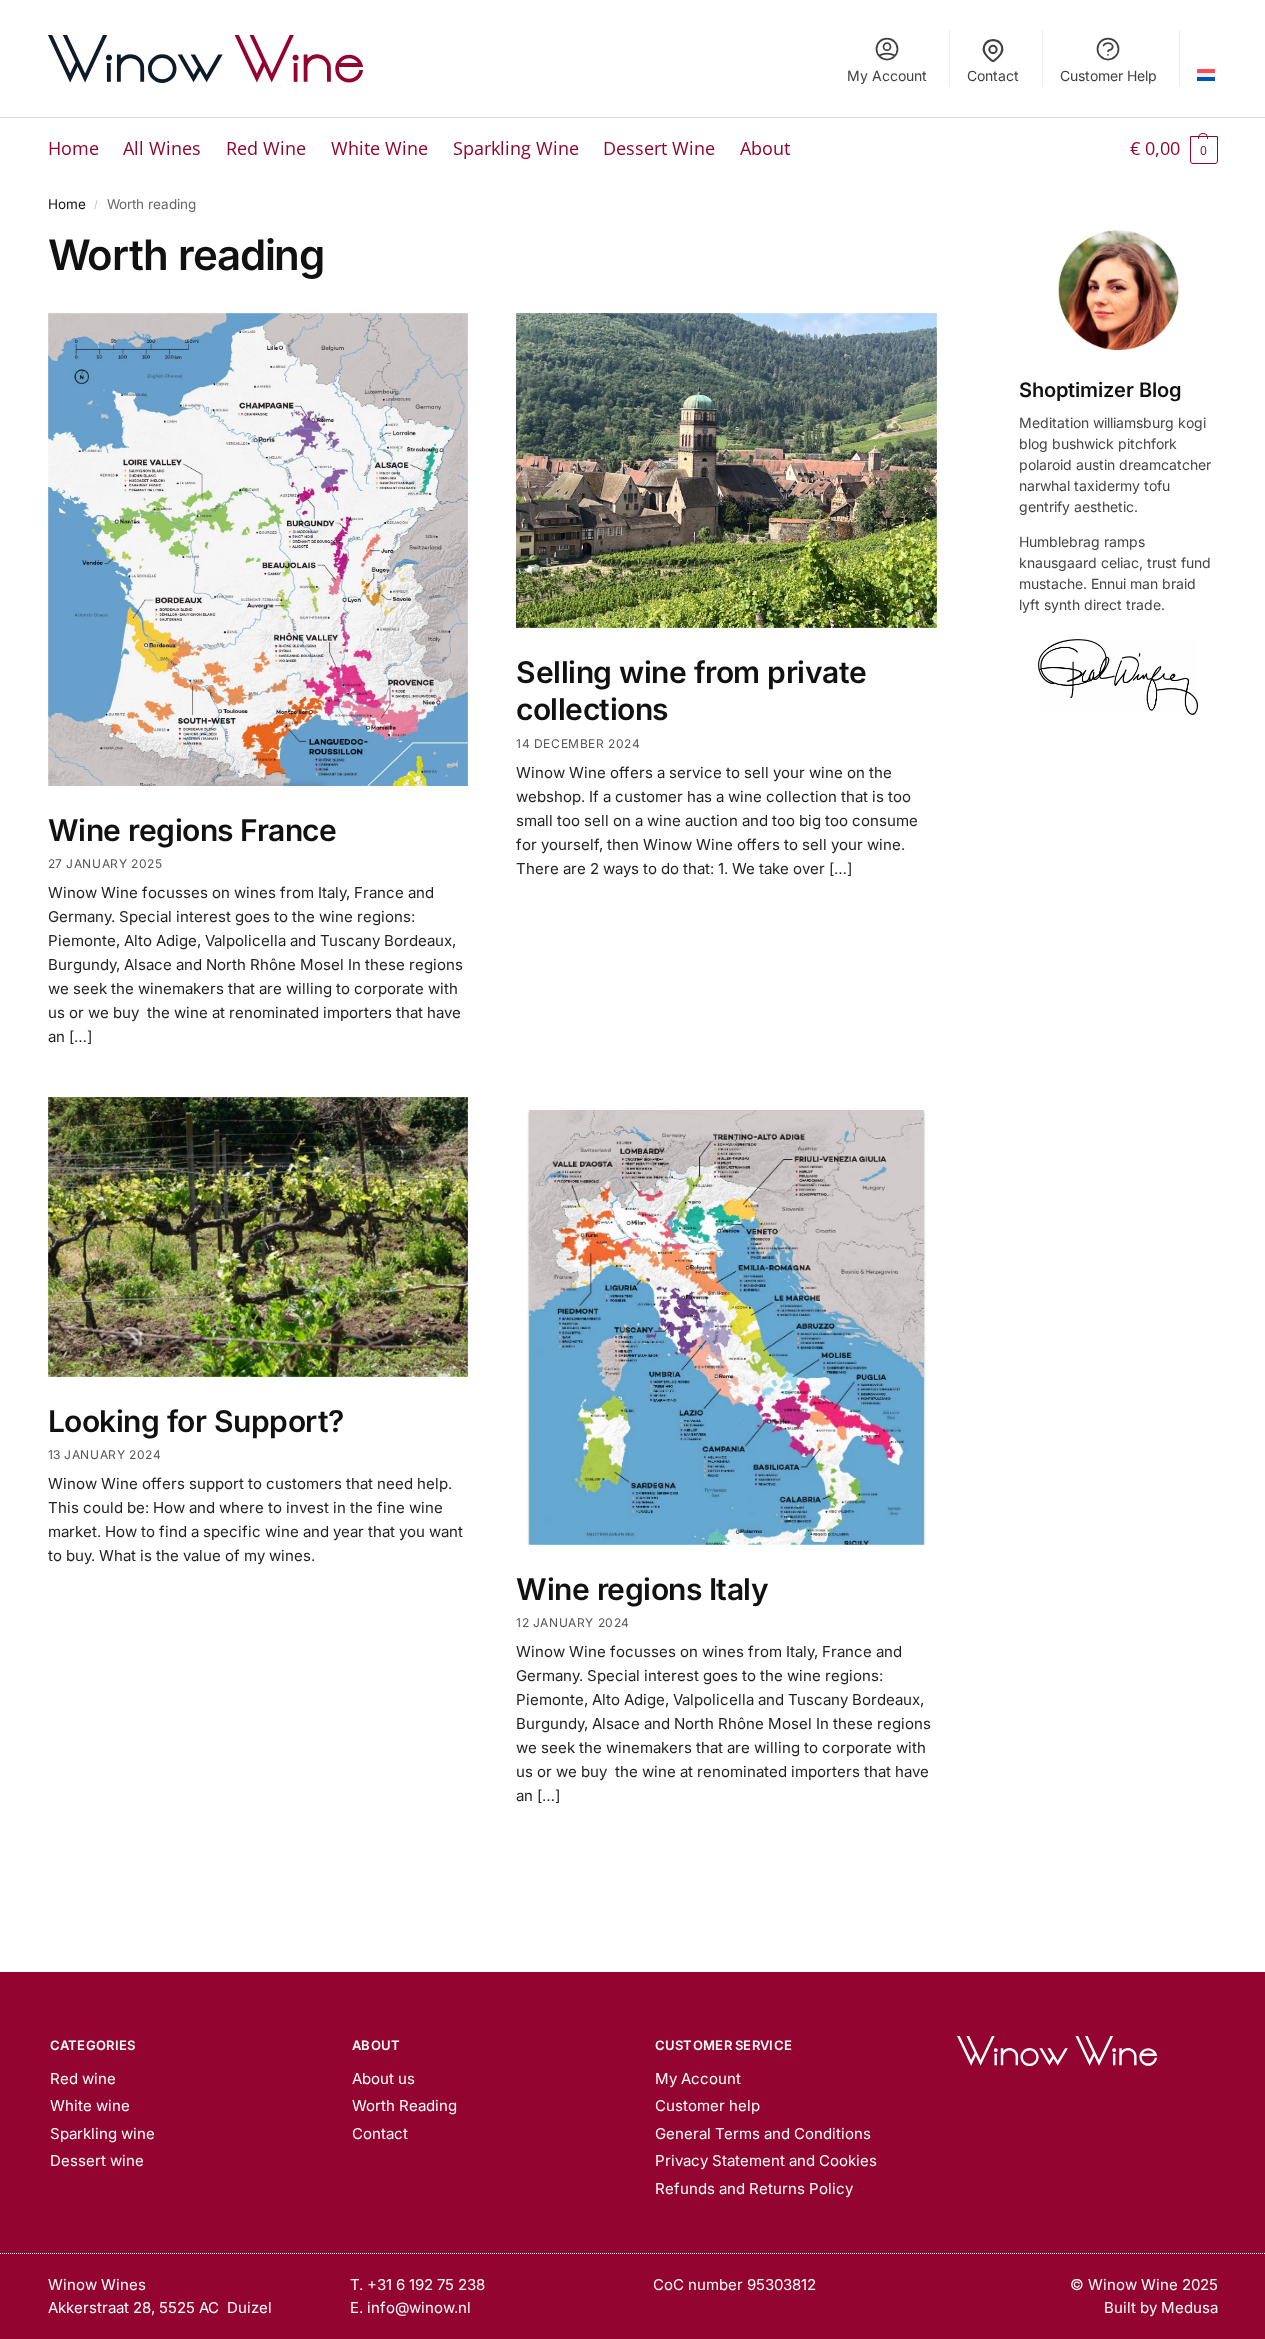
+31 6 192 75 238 (426, 2284)
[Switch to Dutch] (1206, 58)
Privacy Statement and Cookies (766, 2160)
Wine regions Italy (642, 1589)
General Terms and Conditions (763, 2133)
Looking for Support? (196, 1421)
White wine (90, 2105)
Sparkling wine (102, 2133)
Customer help (707, 2105)
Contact (993, 75)
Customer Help (1108, 75)
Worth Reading (404, 2105)
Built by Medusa (1161, 2307)
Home (67, 204)
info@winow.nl (419, 2307)
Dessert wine (97, 2160)
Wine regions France (192, 830)
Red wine (83, 2078)
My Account (887, 75)
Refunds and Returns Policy (754, 2188)
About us (383, 2078)
